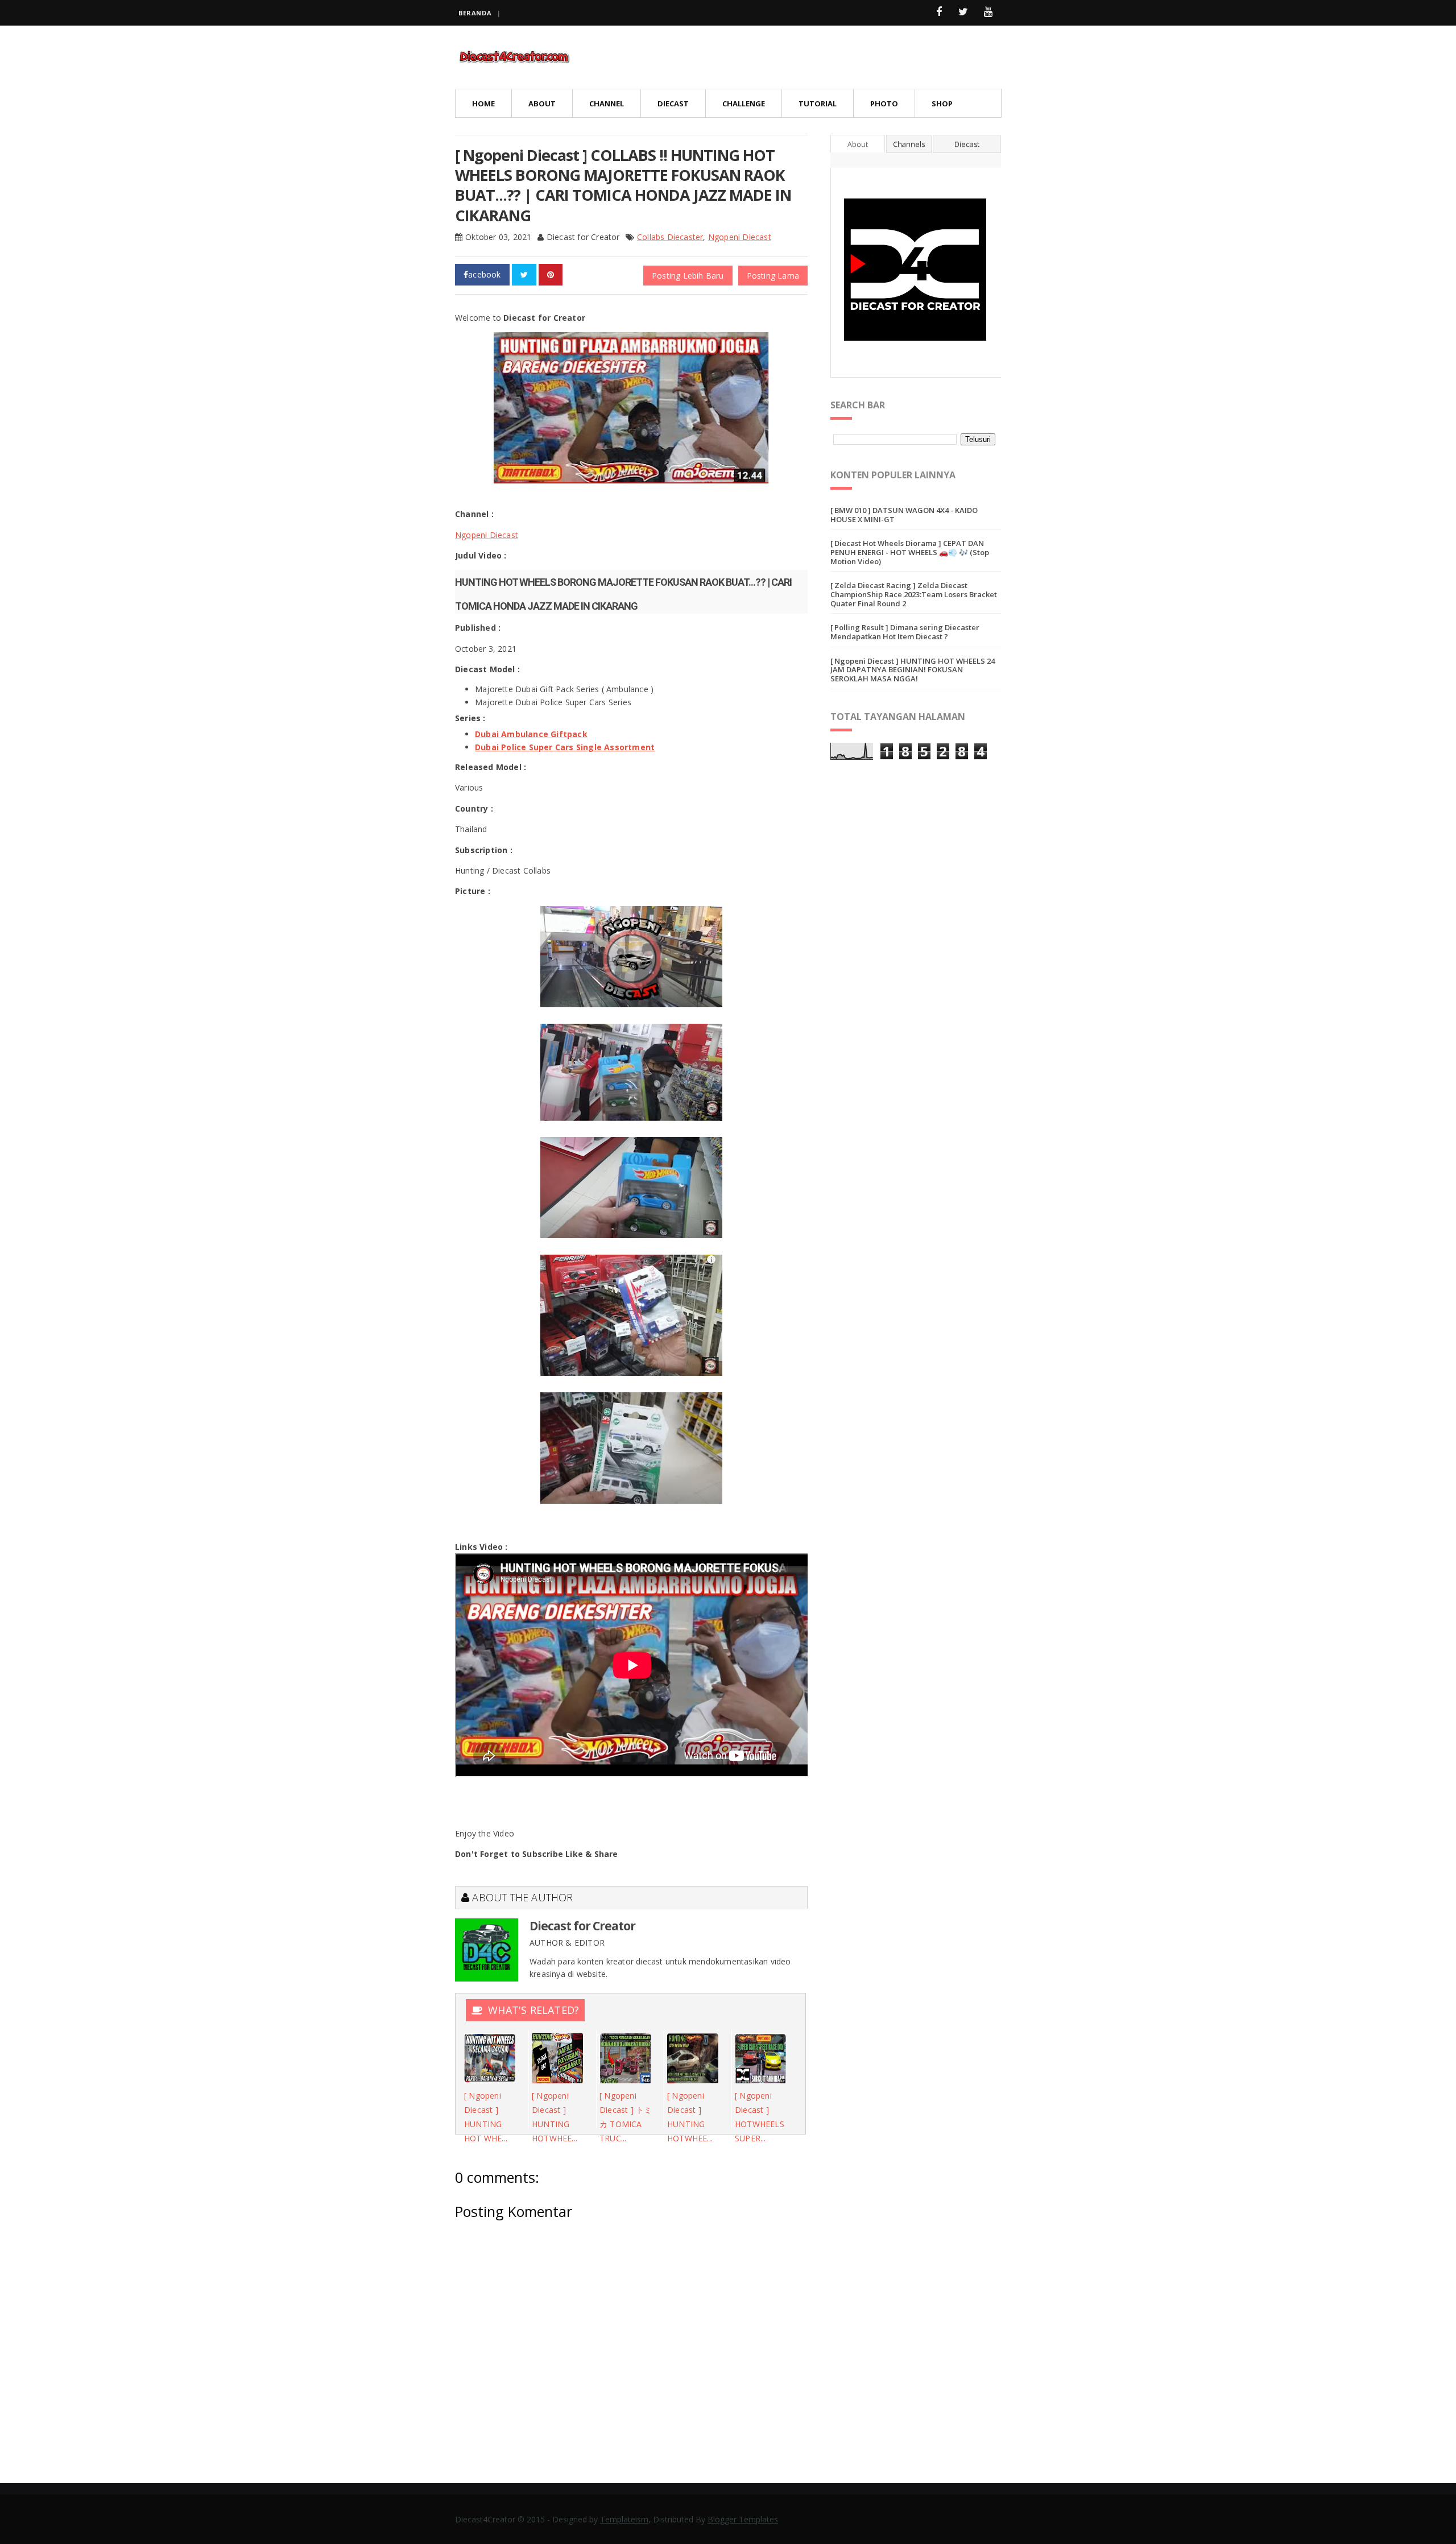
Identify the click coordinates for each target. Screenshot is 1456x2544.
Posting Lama (773, 276)
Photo (884, 104)
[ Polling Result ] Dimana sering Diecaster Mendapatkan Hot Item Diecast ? (905, 632)
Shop (942, 104)
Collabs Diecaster (670, 237)
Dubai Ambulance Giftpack (531, 734)
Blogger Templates (743, 2519)
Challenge (744, 104)
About (542, 104)
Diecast (673, 104)
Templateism (624, 2519)
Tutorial (818, 104)
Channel (607, 104)
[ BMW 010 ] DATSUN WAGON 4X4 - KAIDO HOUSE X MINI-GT (904, 515)
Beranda (475, 13)
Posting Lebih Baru (688, 276)
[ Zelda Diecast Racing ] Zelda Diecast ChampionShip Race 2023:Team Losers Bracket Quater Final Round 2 (914, 594)
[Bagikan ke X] (524, 275)
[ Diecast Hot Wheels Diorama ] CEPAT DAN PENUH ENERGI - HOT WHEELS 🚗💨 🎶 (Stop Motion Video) (910, 552)
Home (483, 104)
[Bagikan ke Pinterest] (551, 275)
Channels (909, 144)
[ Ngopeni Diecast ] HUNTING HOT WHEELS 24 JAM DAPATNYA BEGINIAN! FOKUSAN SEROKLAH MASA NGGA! (913, 670)
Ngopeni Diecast (740, 237)
